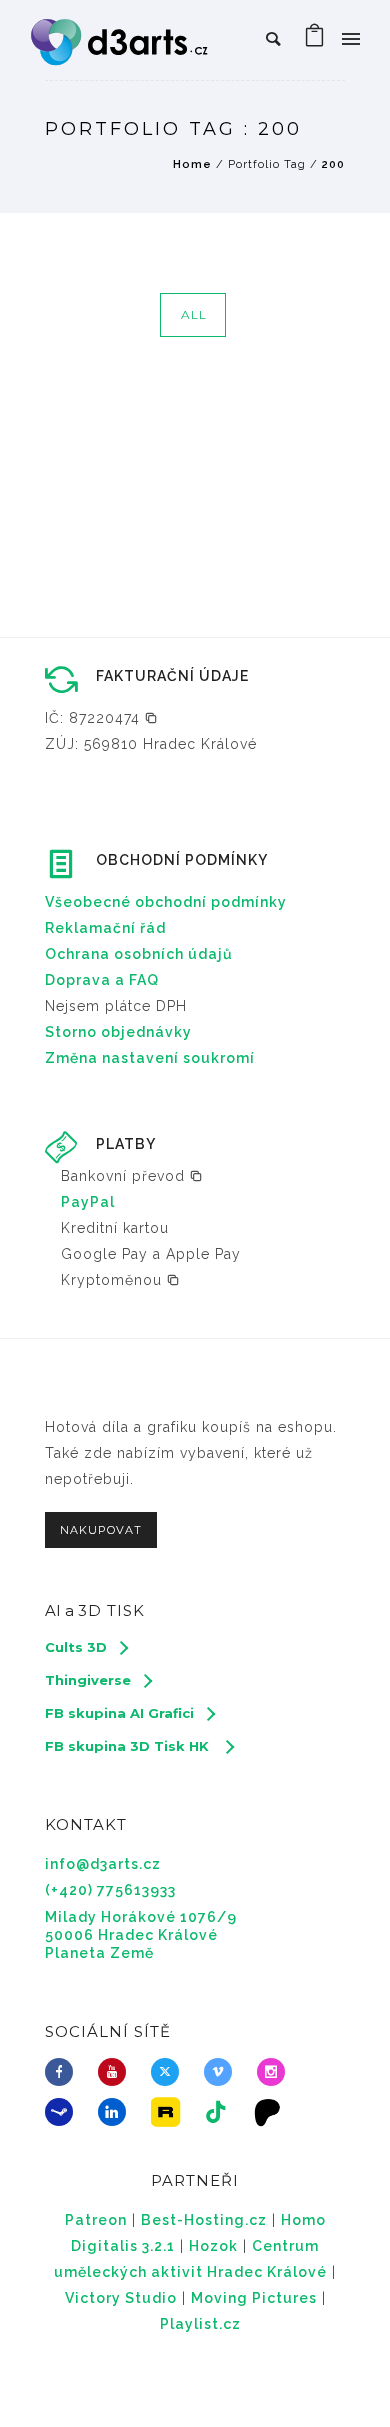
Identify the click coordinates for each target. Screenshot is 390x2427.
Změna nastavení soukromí (150, 1058)
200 (333, 164)
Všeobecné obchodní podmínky (166, 902)
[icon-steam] (64, 2112)
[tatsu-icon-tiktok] (221, 2112)
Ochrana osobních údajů (139, 954)
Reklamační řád (105, 928)
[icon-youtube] (117, 2072)
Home (192, 164)
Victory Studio (121, 2298)
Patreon (96, 2220)
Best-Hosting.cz (204, 2220)
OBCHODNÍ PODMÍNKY (182, 860)
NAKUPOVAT (101, 1530)
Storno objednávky (118, 1032)
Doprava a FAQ (102, 980)
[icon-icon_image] (170, 2112)
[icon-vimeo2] (223, 2072)
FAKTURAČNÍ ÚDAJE (172, 676)
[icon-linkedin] (117, 2112)
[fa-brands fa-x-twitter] (170, 2072)
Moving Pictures (254, 2298)
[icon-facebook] (64, 2072)
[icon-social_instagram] (276, 2072)
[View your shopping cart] (315, 40)
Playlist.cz (200, 2324)
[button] (101, 718)
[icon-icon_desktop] (273, 2112)
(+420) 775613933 (110, 1890)
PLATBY (126, 1144)
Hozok (213, 2246)
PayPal (88, 1202)
